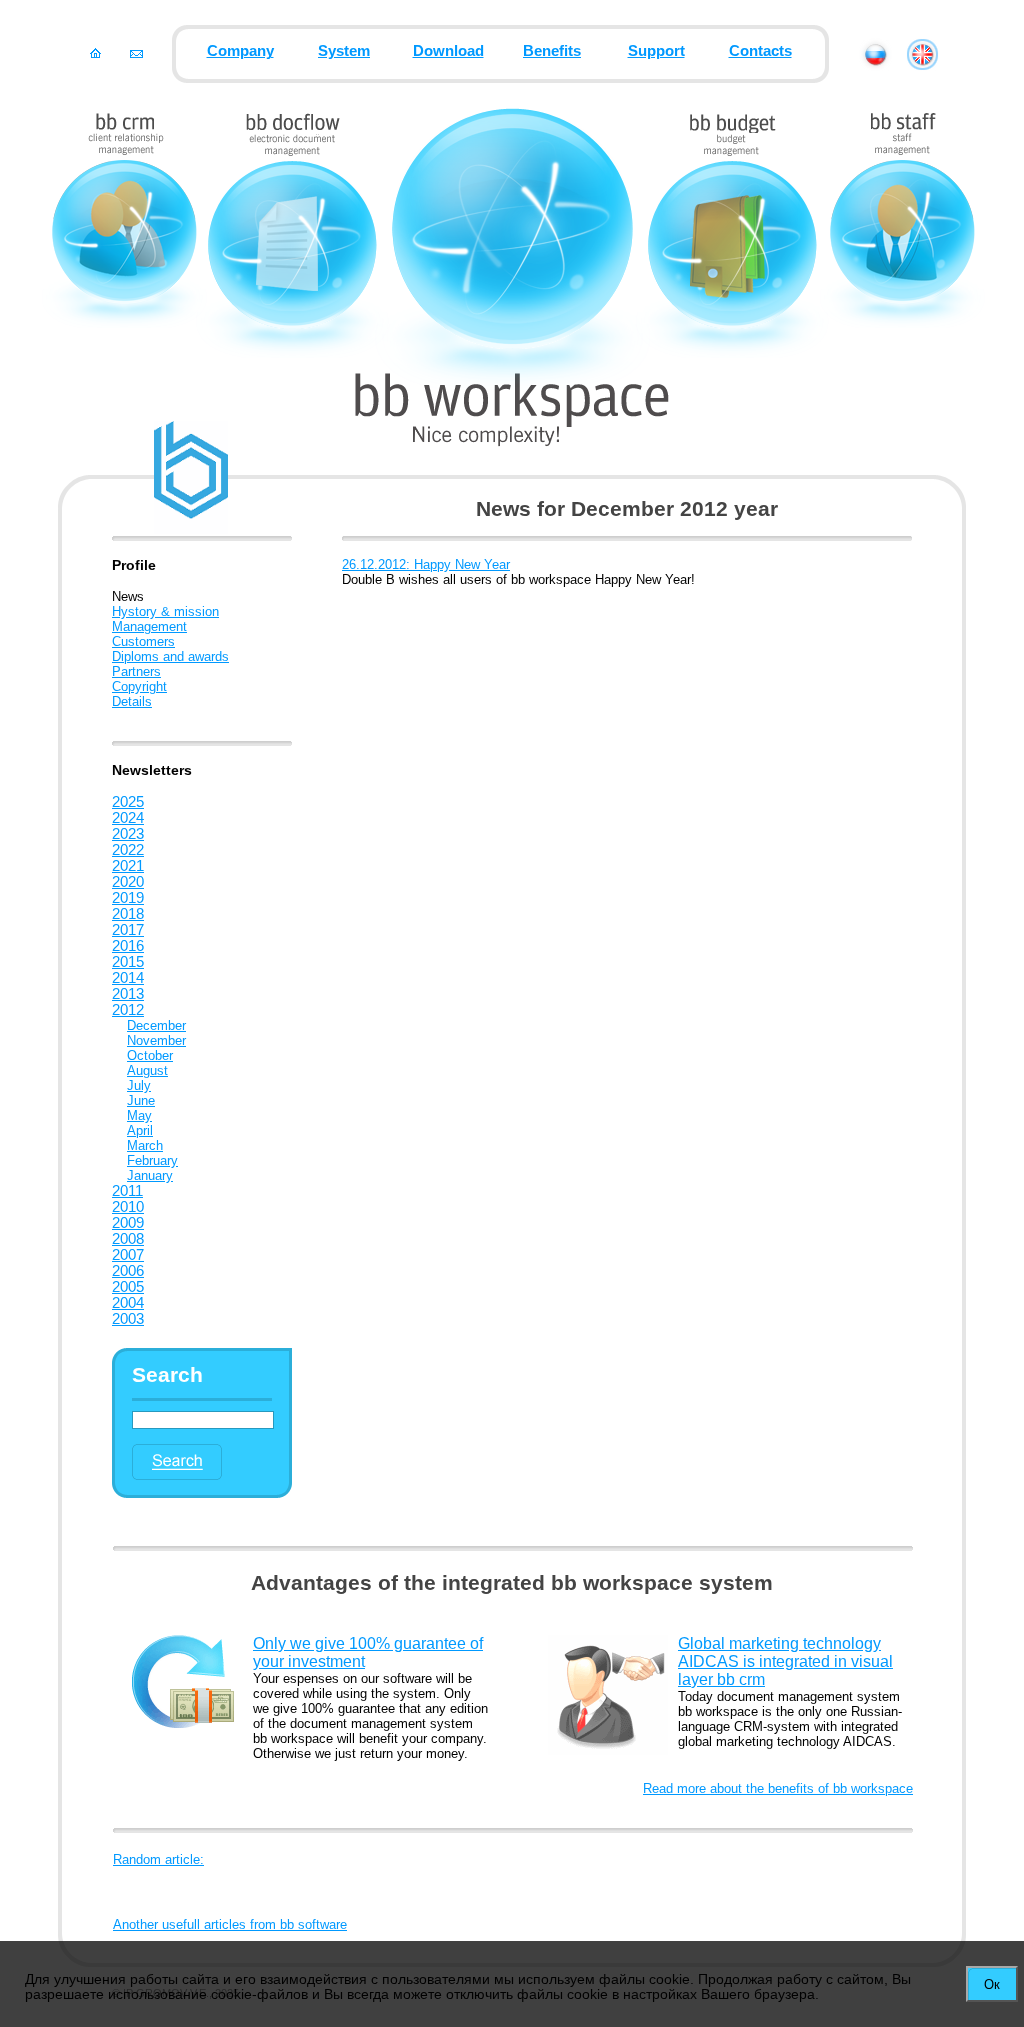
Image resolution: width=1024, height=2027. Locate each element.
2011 (127, 1191)
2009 (128, 1223)
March (145, 1145)
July (139, 1085)
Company (240, 51)
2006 (128, 1271)
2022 (128, 850)
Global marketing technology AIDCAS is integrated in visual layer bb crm (785, 1661)
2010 (128, 1207)
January (150, 1175)
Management (149, 626)
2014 (128, 978)
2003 (128, 1319)
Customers (143, 641)
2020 (128, 882)
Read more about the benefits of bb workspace (778, 1788)
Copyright (139, 686)
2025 (128, 802)
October (150, 1055)
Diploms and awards (170, 656)
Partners (136, 671)
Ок (992, 1984)
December (156, 1025)
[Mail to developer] (136, 53)
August (147, 1070)
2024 (128, 818)
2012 (128, 1010)
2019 (128, 898)
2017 (128, 930)
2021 (128, 866)
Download (448, 51)
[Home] (95, 53)
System (344, 51)
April (140, 1130)
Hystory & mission (165, 611)
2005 (128, 1287)
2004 (128, 1303)
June (141, 1100)
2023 (128, 834)
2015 (128, 962)
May (139, 1115)
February (152, 1160)
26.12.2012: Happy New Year (426, 564)
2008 (128, 1239)
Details (132, 701)
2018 (128, 914)
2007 (128, 1255)
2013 (128, 994)
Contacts (760, 51)
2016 (128, 946)
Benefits (552, 51)
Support (656, 51)
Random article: (158, 1859)
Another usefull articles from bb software (230, 1924)
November (156, 1040)
